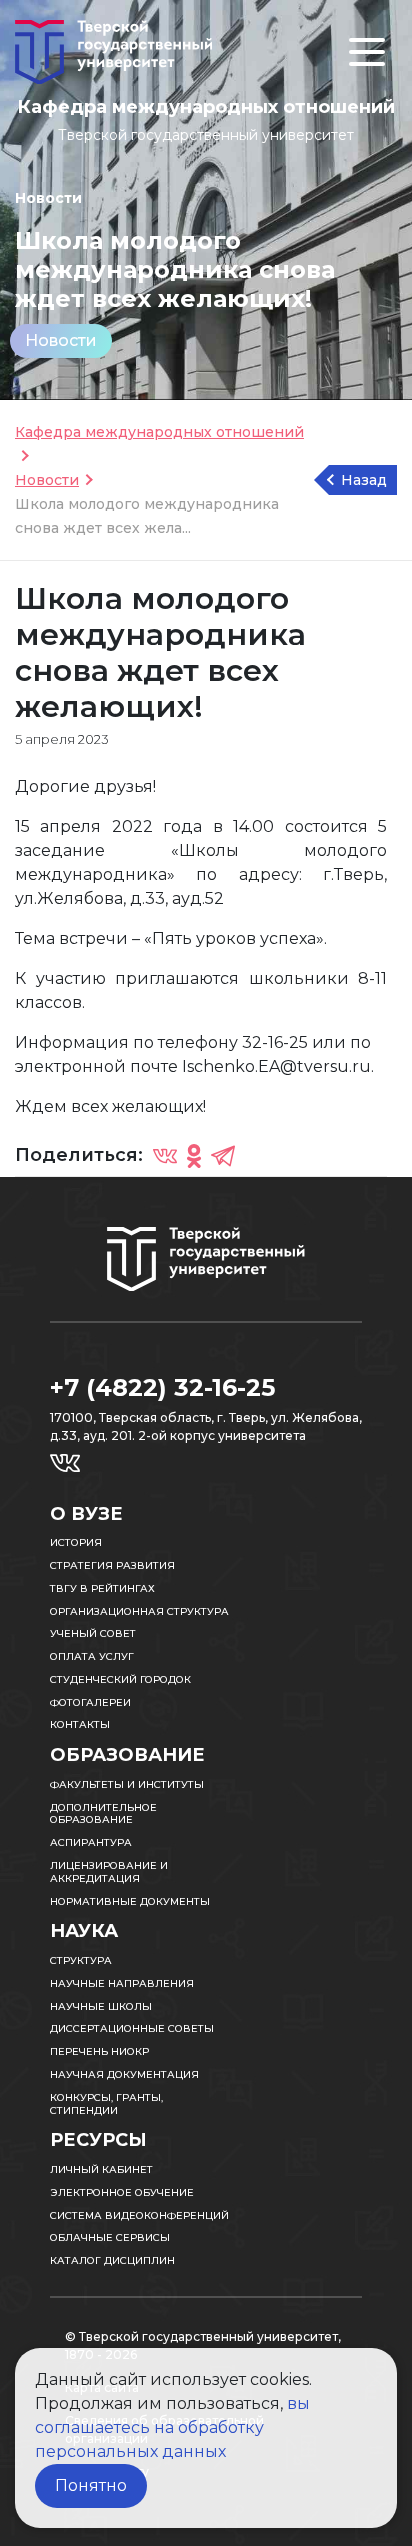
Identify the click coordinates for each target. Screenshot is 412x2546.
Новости (61, 340)
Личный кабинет (101, 2169)
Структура (81, 1960)
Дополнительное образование (103, 1814)
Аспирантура (91, 1842)
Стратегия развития (112, 1565)
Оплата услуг (92, 1656)
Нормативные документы (130, 1901)
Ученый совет (93, 1633)
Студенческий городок (120, 1679)
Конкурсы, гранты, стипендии (106, 2104)
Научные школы (101, 2006)
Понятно (91, 2485)
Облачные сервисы (110, 2237)
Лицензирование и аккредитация (109, 1872)
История (76, 1542)
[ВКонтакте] (165, 1155)
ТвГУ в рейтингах (102, 1588)
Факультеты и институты (127, 1784)
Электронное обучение (122, 2192)
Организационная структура (139, 1611)
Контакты (80, 1724)
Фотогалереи (90, 1702)
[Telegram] (223, 1155)
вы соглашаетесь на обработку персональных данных (172, 2427)
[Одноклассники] (194, 1155)
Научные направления (122, 1983)
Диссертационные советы (132, 2028)
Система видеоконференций (139, 2215)
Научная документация (124, 2074)
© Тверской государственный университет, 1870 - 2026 (203, 2345)
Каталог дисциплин (112, 2260)
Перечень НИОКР (99, 2051)
